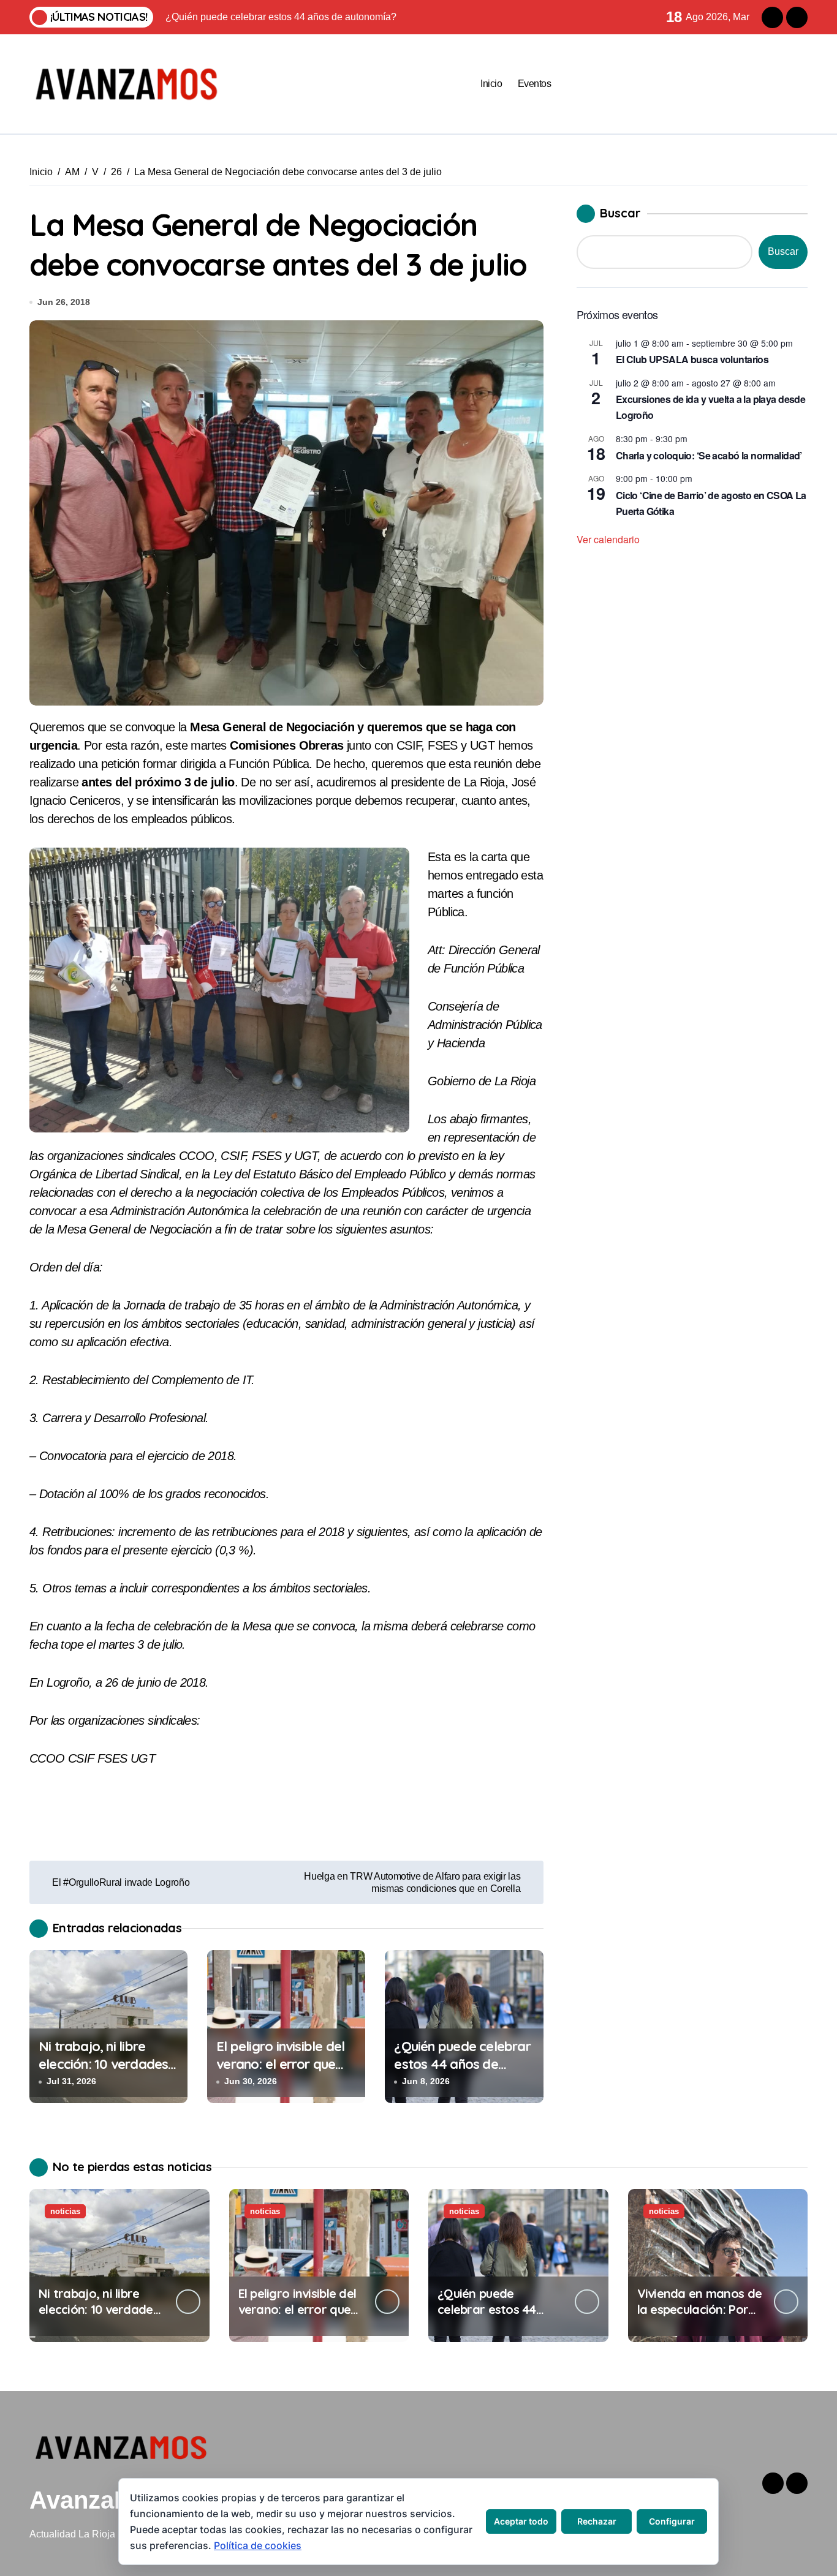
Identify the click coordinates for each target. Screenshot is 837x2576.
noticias (65, 2211)
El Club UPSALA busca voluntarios (692, 359)
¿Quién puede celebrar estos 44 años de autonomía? (462, 2064)
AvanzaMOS (100, 2500)
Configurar (672, 2521)
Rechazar (597, 2521)
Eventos (535, 84)
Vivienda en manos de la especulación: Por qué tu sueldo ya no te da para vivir (700, 2317)
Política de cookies (258, 2545)
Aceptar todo (521, 2521)
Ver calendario (608, 539)
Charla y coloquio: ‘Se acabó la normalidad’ (709, 455)
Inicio (491, 84)
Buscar (620, 213)
